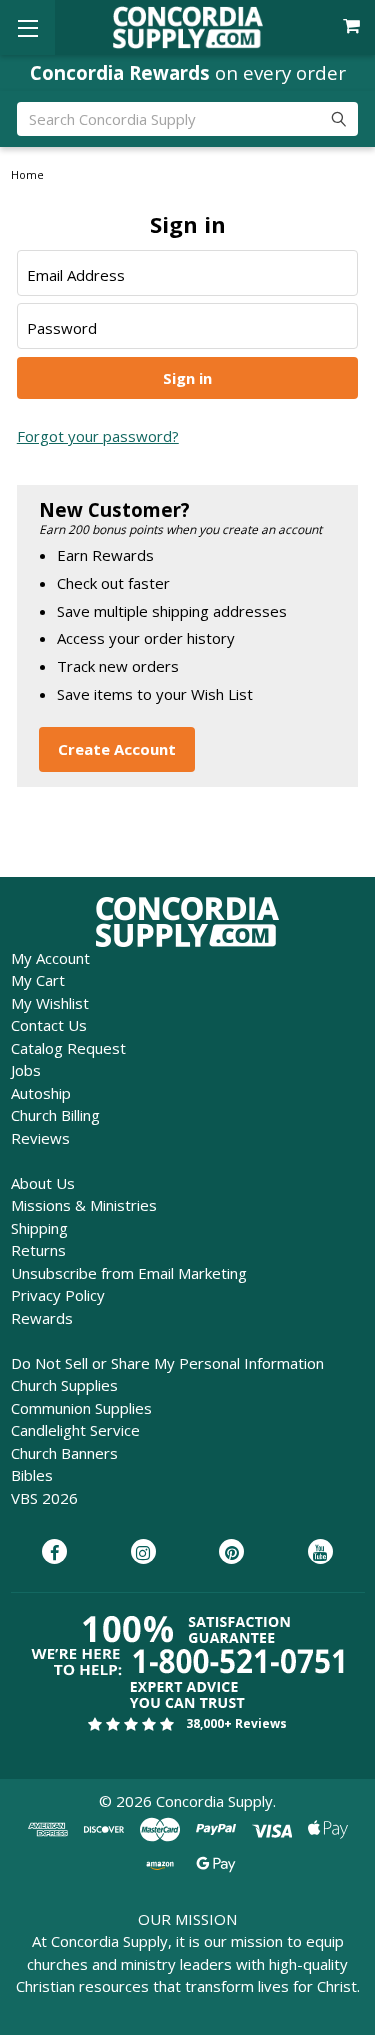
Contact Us (49, 1025)
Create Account (117, 749)
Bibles (32, 1475)
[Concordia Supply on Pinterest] (231, 1553)
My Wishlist (50, 1003)
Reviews (40, 1138)
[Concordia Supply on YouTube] (320, 1553)
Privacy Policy (58, 1295)
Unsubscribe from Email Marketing (129, 1273)
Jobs (26, 1070)
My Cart (38, 980)
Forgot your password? (98, 436)
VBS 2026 (44, 1498)
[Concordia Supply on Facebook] (54, 1553)
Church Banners (64, 1453)
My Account (50, 958)
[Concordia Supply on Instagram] (143, 1553)
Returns (38, 1250)
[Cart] (353, 26)
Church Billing (55, 1115)
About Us (43, 1183)
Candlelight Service (75, 1430)
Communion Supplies (81, 1408)
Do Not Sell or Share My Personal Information (167, 1363)
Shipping (39, 1228)
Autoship (41, 1093)
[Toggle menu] (27, 27)
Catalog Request (68, 1048)
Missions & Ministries (84, 1205)
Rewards (42, 1318)
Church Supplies (64, 1385)
